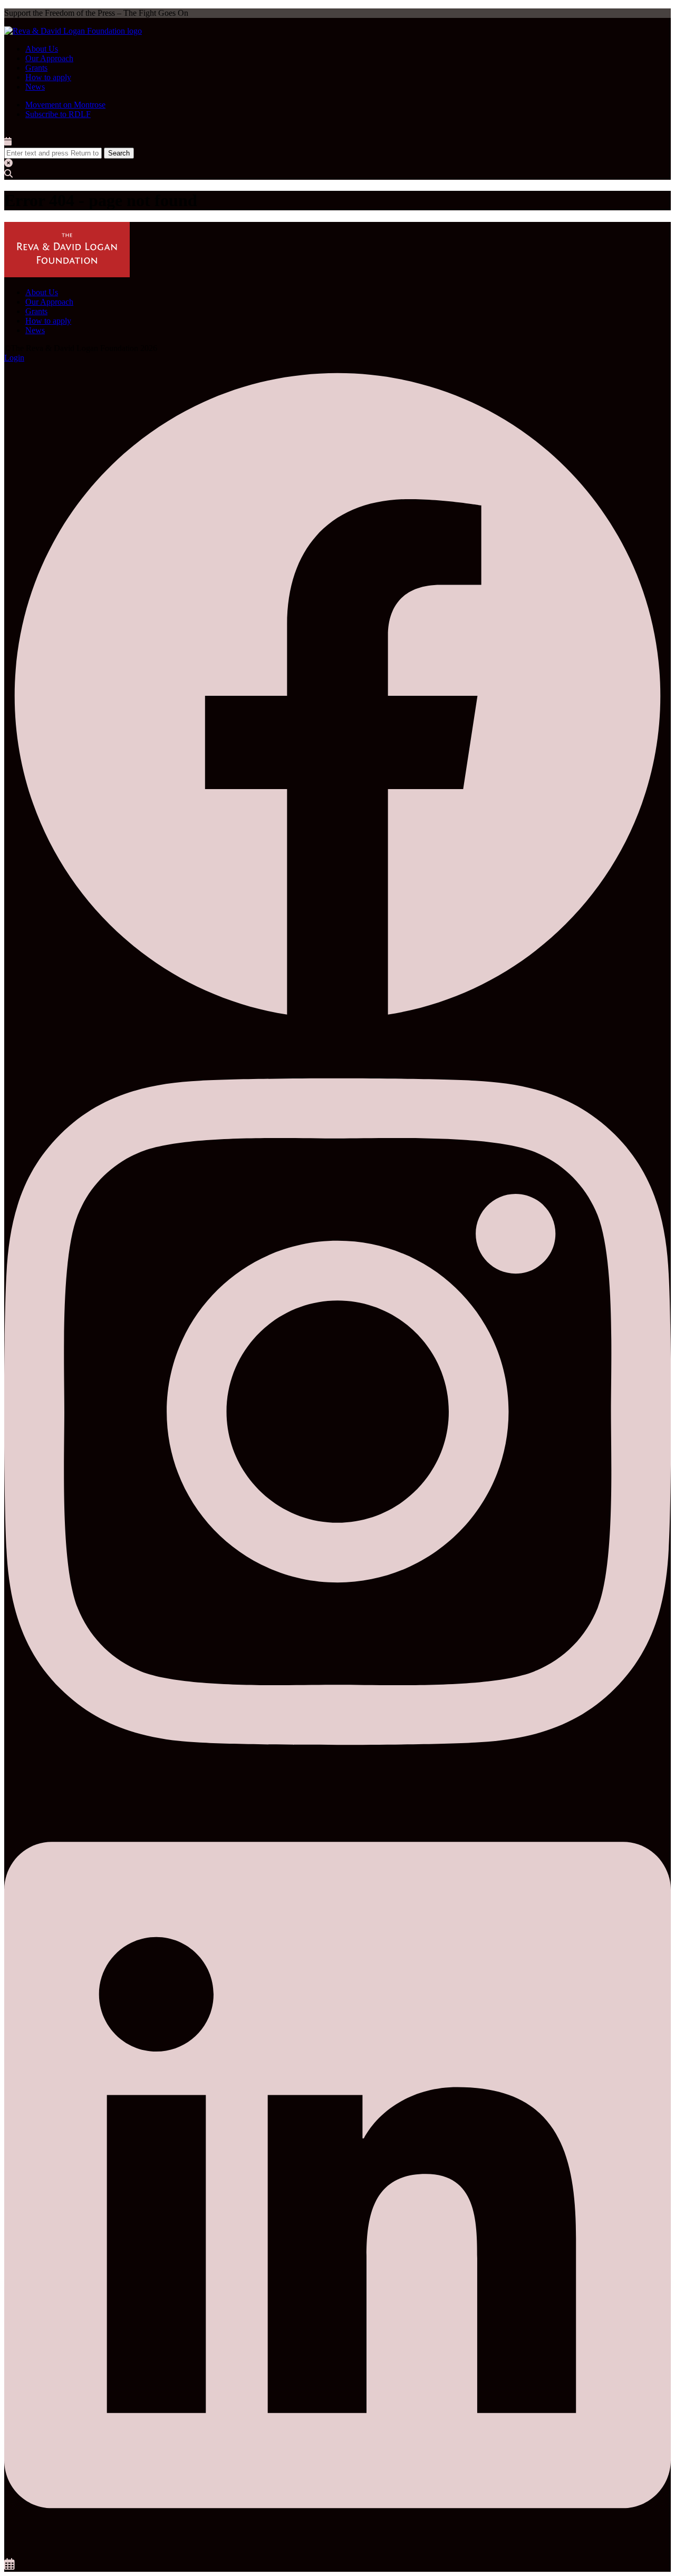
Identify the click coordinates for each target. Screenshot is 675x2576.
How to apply (48, 77)
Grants (36, 68)
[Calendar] (9, 2567)
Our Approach (49, 58)
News (35, 87)
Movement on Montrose (65, 105)
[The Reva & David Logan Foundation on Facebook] (337, 1026)
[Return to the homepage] (73, 31)
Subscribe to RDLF (58, 114)
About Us (42, 49)
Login (14, 358)
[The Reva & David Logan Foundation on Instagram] (337, 1789)
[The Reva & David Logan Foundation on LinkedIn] (337, 2553)
